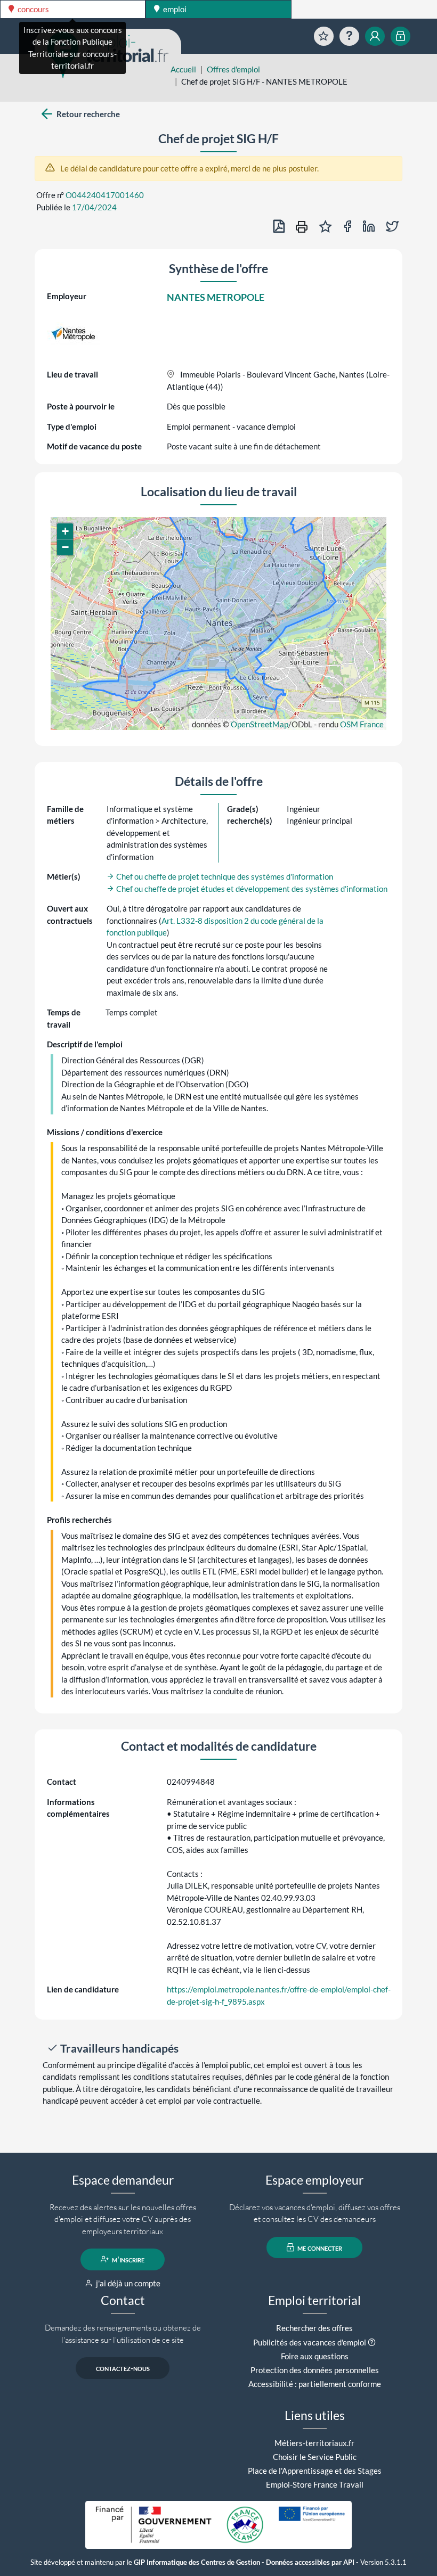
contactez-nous (123, 2368)
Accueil (183, 69)
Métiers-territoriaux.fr (314, 2443)
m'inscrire (127, 2259)
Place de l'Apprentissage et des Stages (315, 2471)
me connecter (319, 2247)
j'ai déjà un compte (127, 2283)
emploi (174, 9)
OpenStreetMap (260, 724)
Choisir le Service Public (315, 2457)
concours (33, 9)
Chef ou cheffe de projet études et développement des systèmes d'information (251, 889)
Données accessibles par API (310, 2562)
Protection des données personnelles (315, 2370)
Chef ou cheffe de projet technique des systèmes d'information (224, 876)
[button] (65, 531)
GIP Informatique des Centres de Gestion (197, 2562)
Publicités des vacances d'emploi (310, 2342)
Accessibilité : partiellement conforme (315, 2384)
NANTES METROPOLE (216, 297)
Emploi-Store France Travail (315, 2484)
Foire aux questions (315, 2356)
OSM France (362, 724)
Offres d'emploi (233, 69)
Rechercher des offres (314, 2328)
